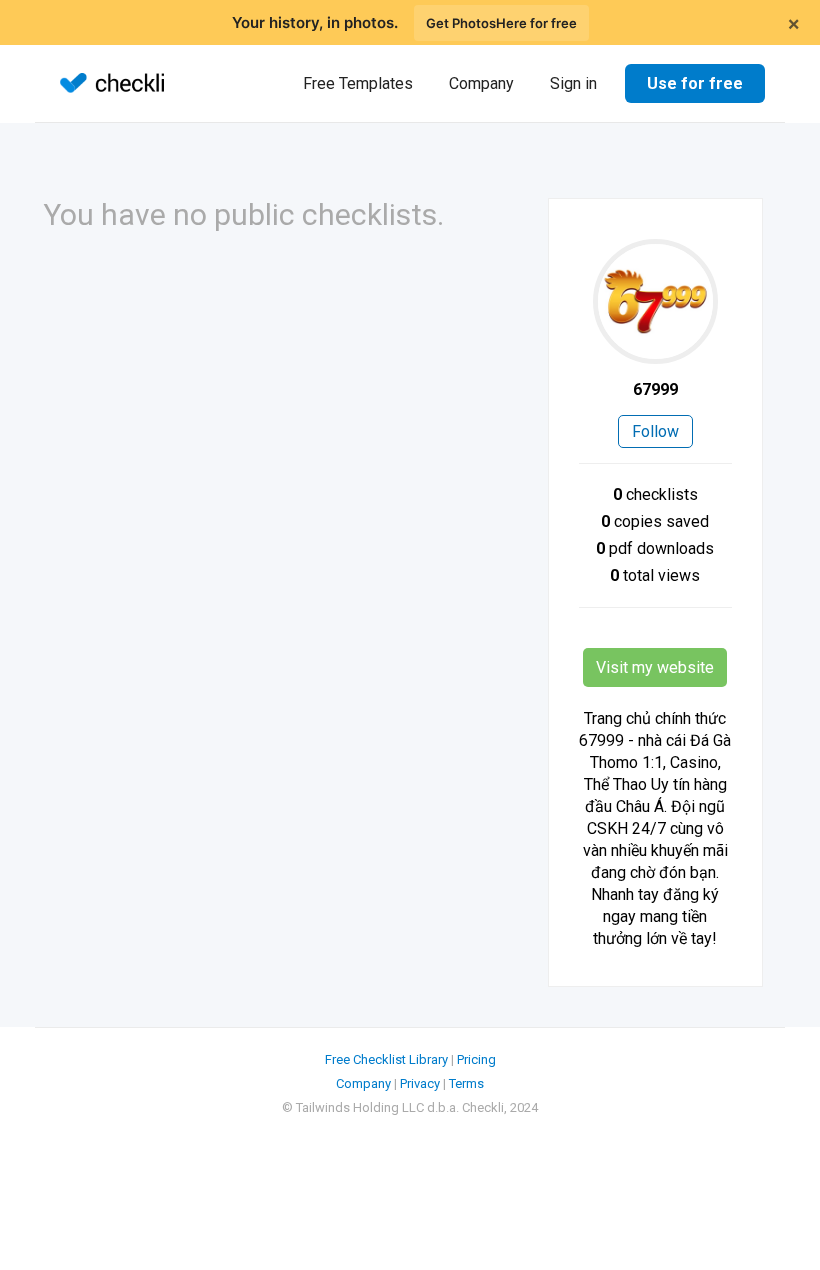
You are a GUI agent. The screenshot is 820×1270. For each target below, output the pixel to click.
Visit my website (655, 667)
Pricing (476, 1059)
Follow (655, 431)
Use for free (695, 83)
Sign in (573, 83)
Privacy (420, 1083)
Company (481, 83)
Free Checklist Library (386, 1059)
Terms (466, 1083)
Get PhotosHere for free (501, 23)
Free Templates (358, 83)
